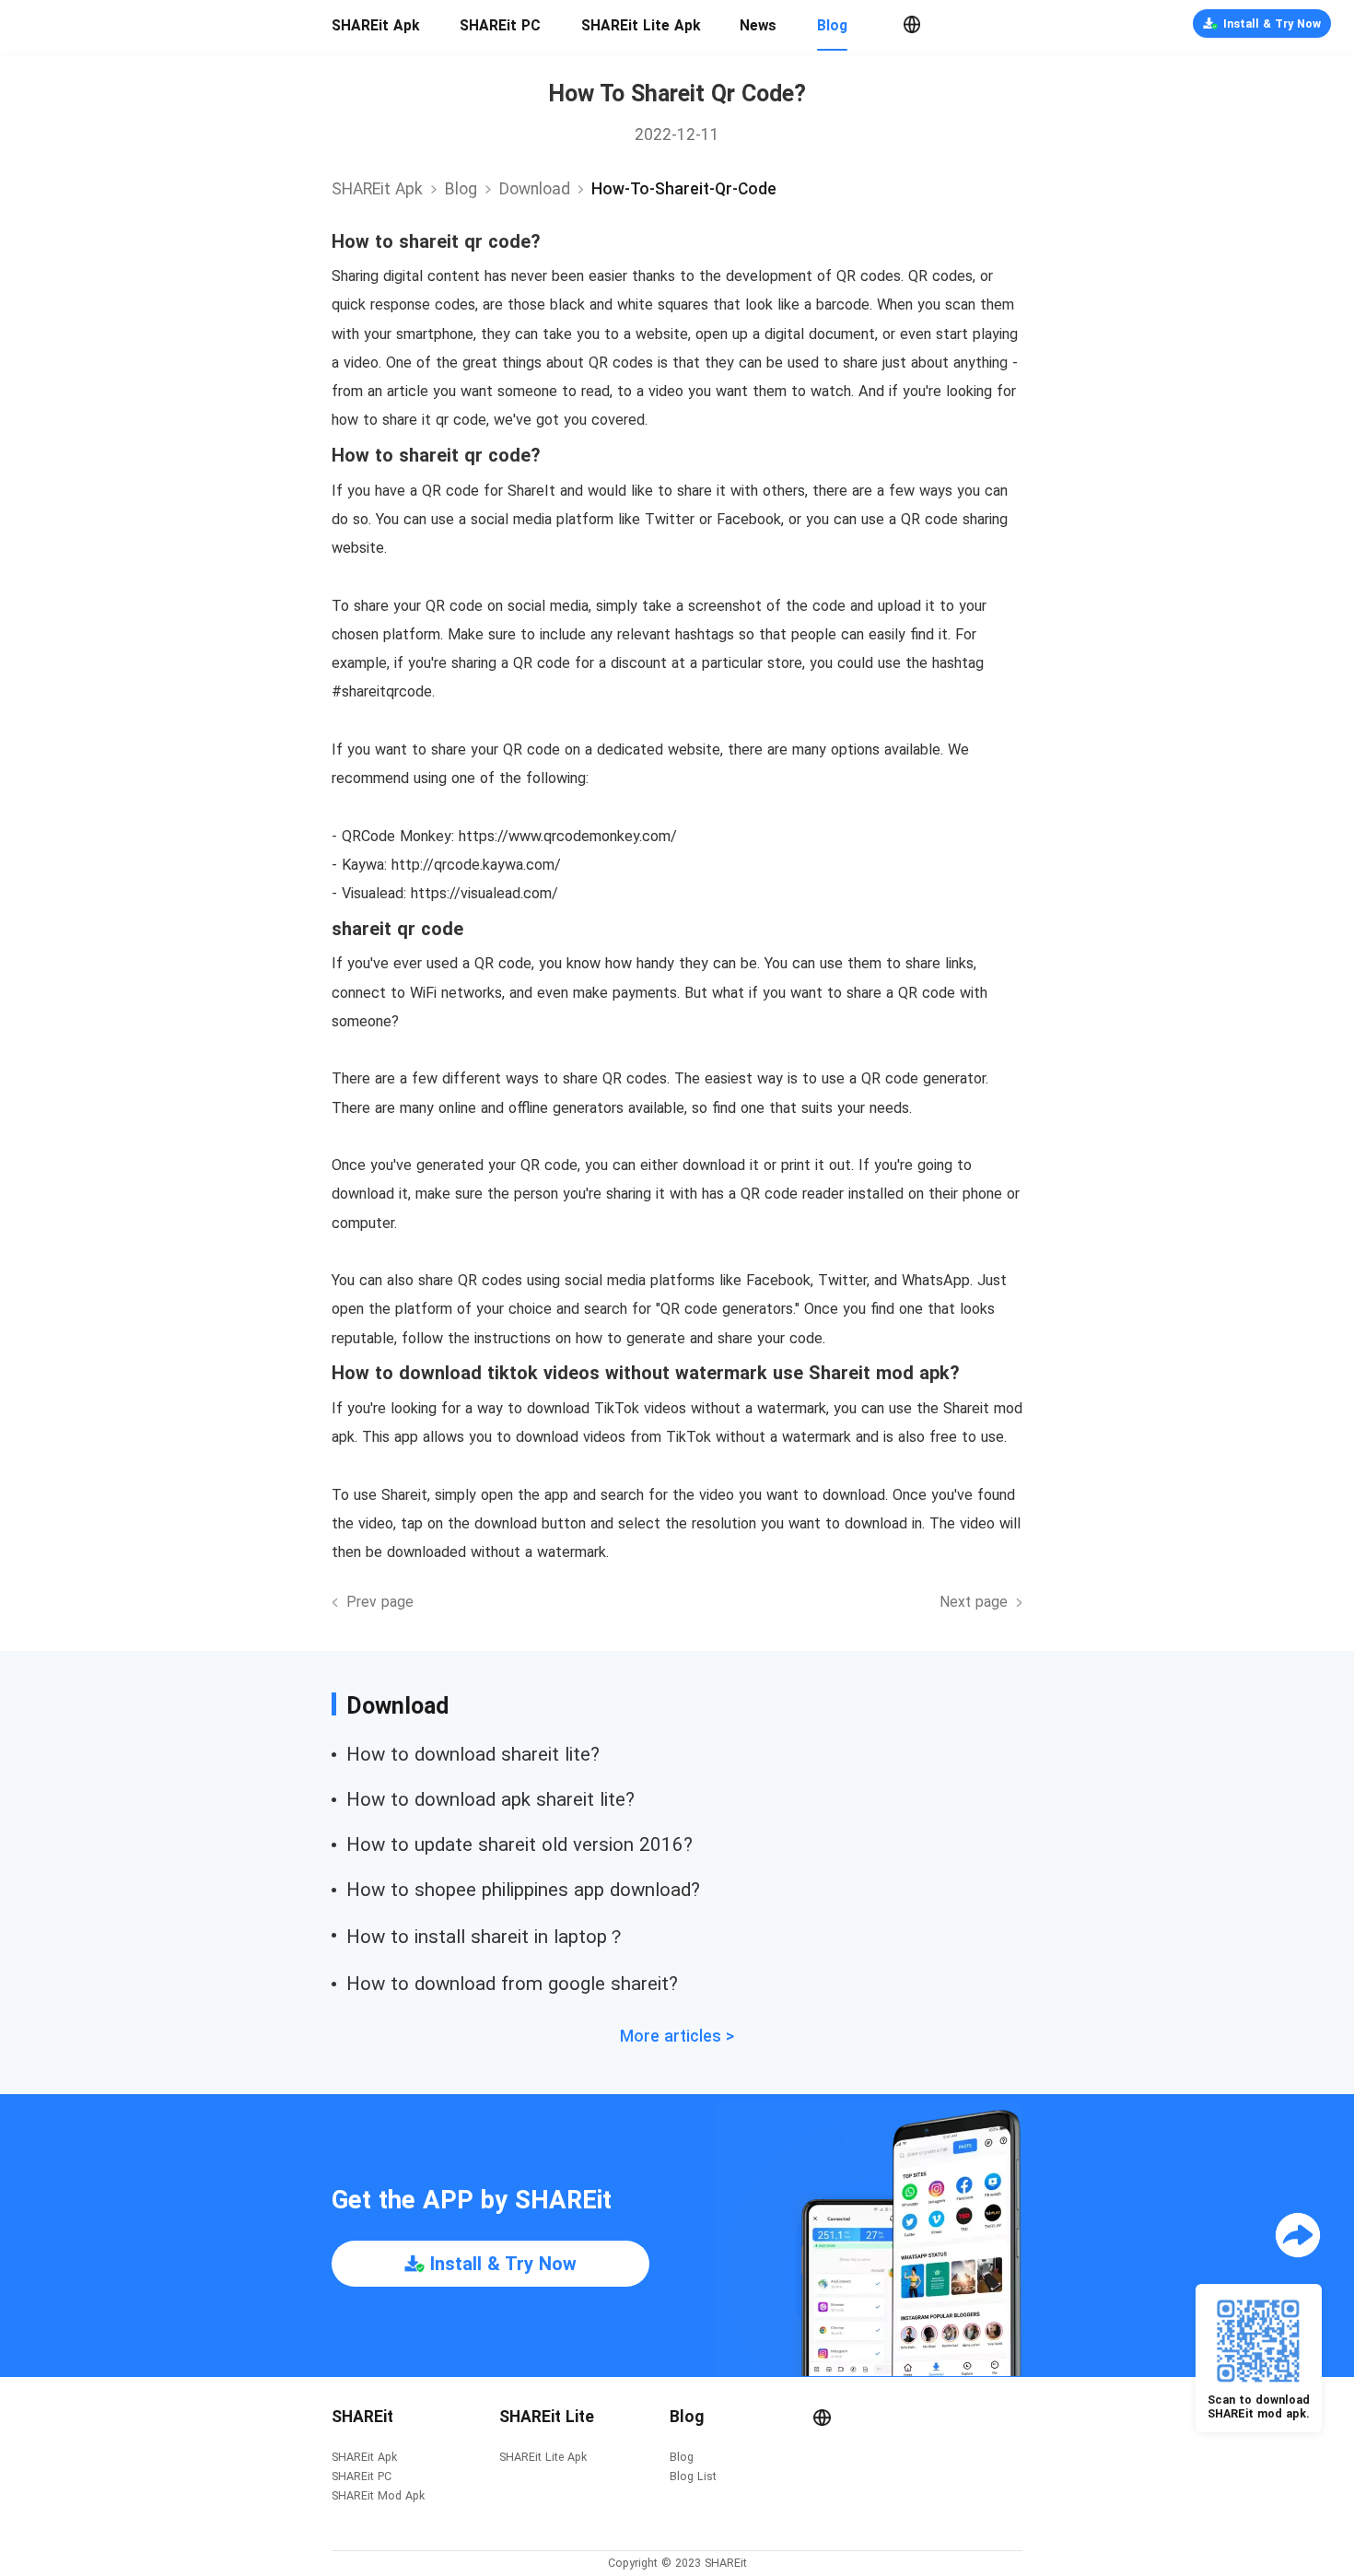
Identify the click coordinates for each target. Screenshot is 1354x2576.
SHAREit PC (500, 26)
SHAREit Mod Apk (378, 2496)
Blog (832, 26)
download (535, 189)
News (758, 26)
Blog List (693, 2477)
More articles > (677, 2036)
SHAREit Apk (375, 26)
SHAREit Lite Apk (641, 26)
